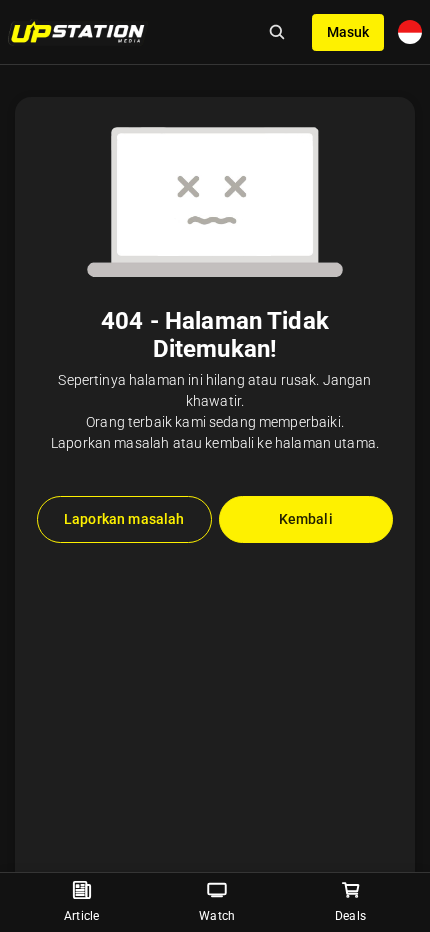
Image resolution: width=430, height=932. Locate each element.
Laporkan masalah (124, 519)
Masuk (348, 32)
